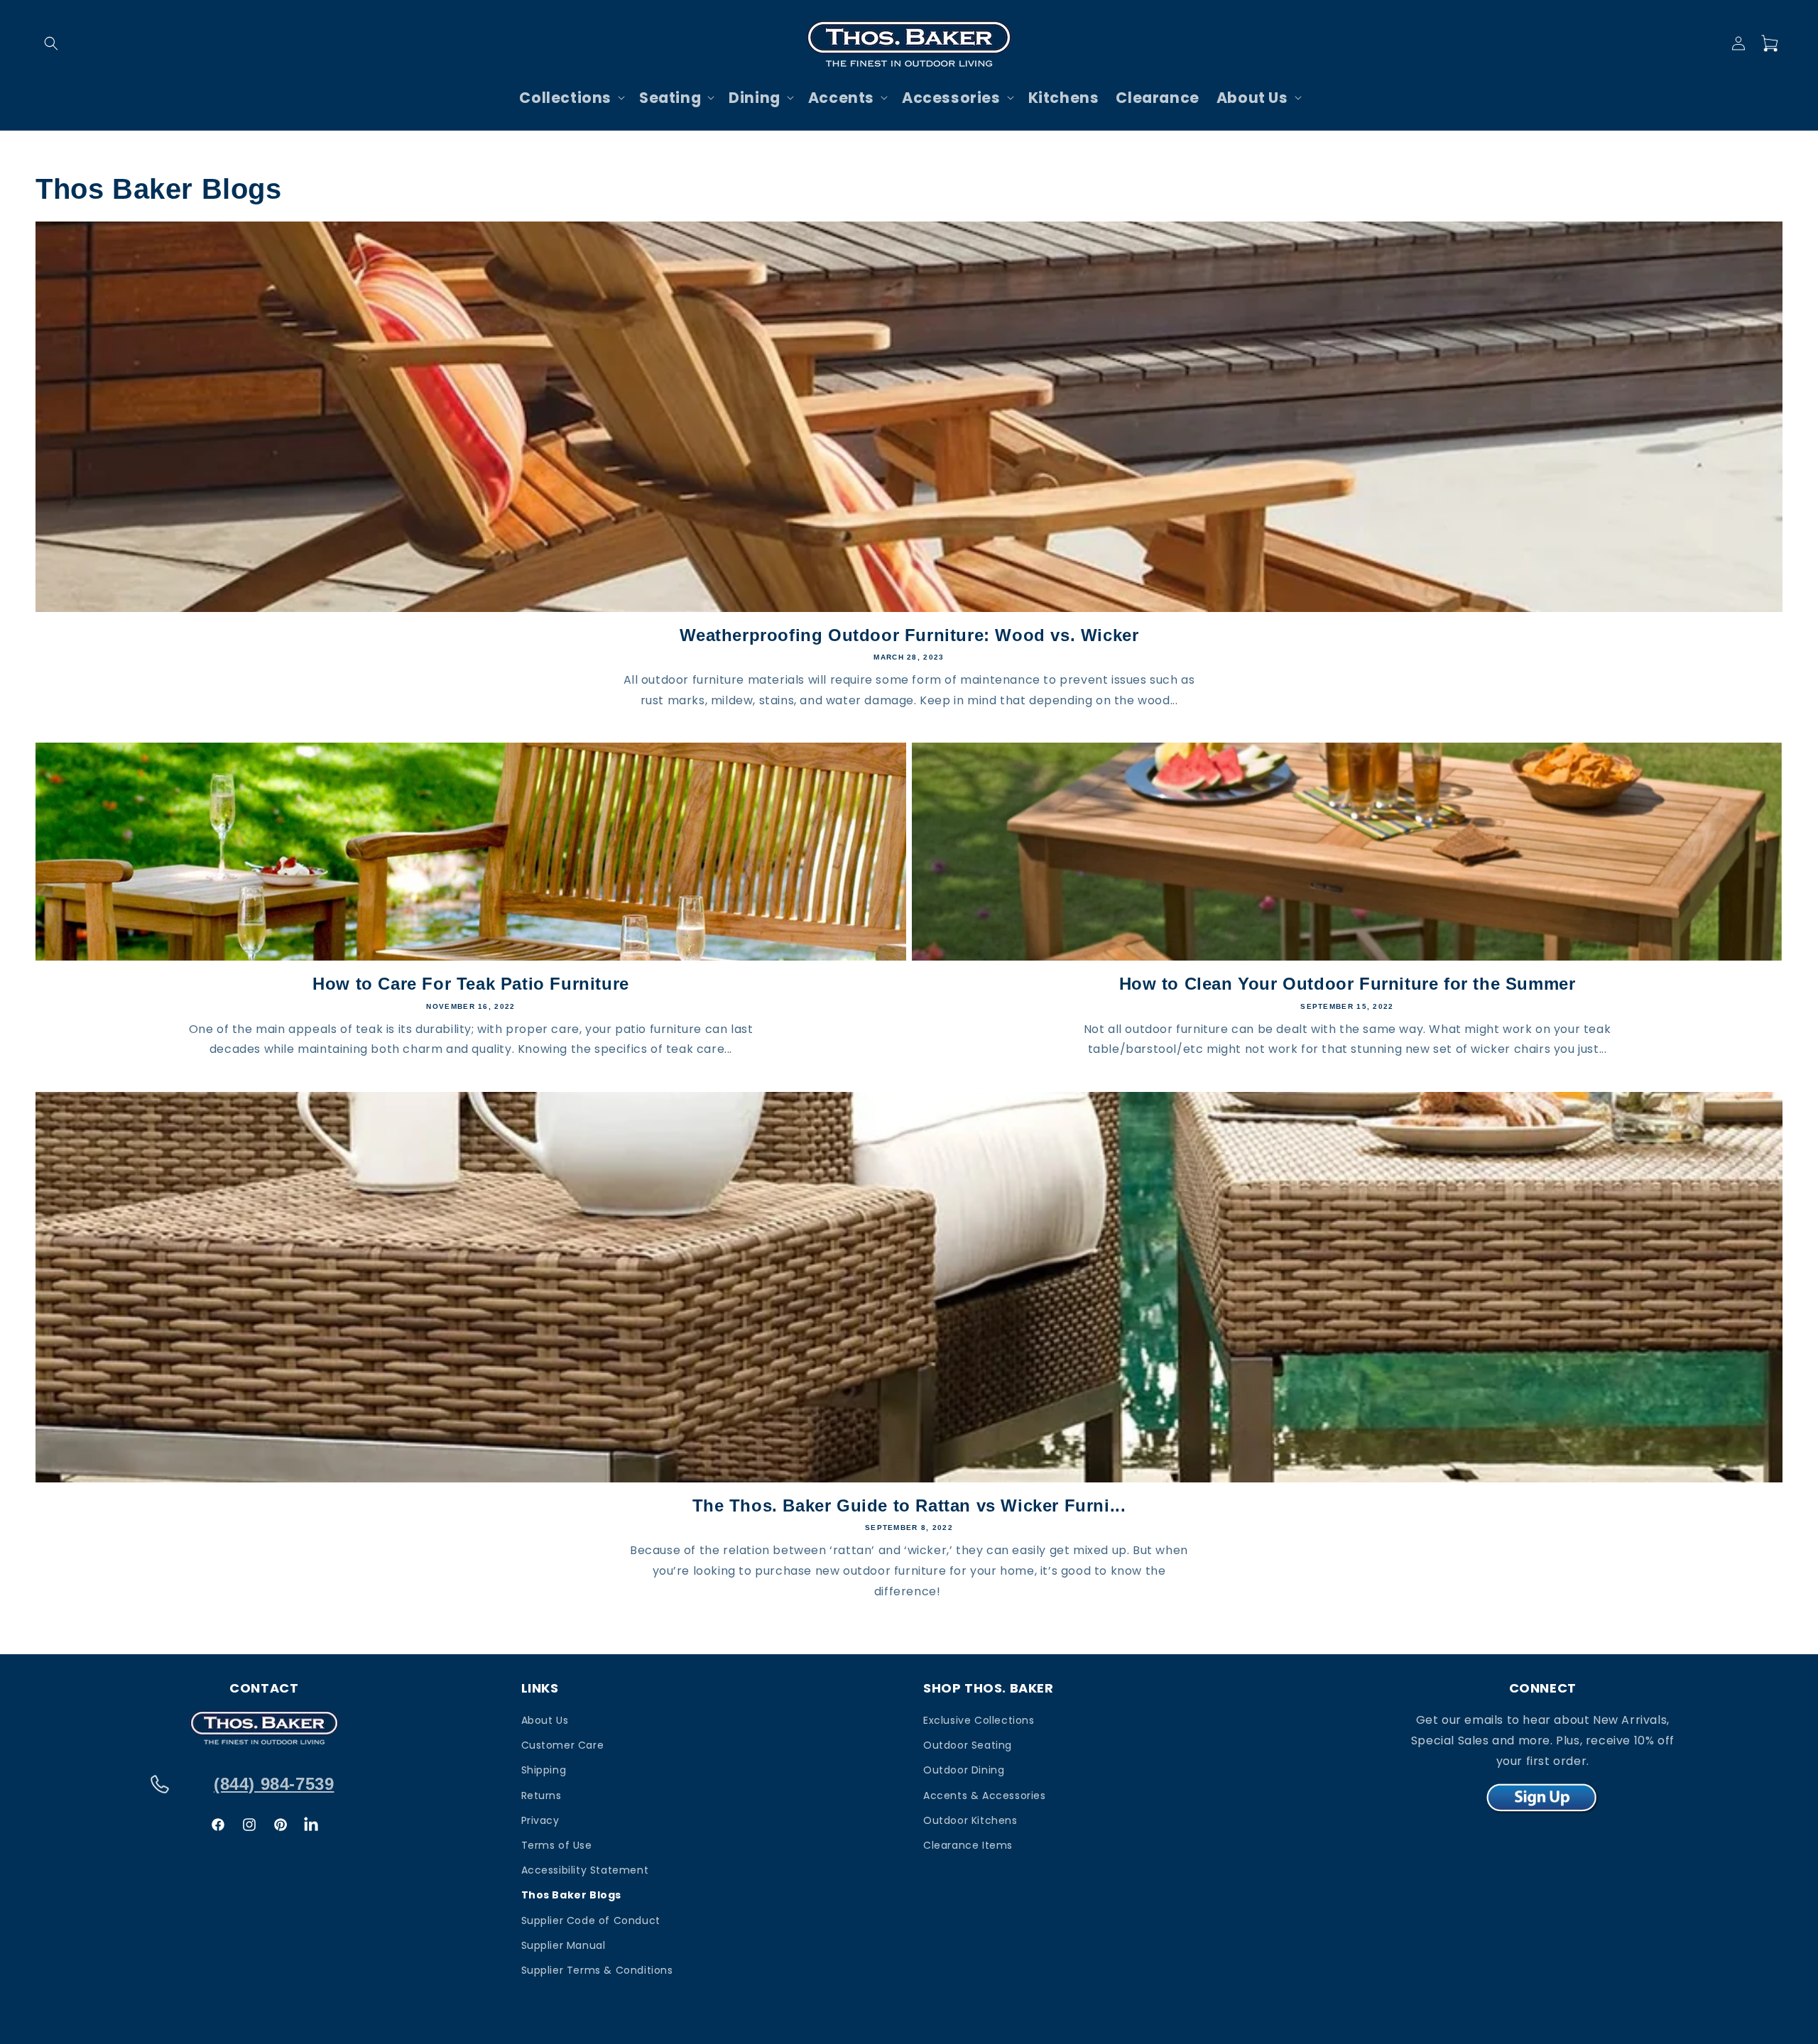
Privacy (540, 1820)
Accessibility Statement (585, 1870)
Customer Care (563, 1745)
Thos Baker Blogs (572, 1895)
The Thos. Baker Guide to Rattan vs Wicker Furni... (909, 1505)
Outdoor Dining (964, 1770)
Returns (541, 1796)
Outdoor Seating (968, 1745)
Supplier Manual (564, 1945)
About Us (545, 1720)
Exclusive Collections (979, 1720)
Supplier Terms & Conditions (597, 1970)
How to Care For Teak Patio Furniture (471, 984)
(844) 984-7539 (274, 1784)
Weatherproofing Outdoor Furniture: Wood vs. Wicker (909, 635)
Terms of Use (557, 1845)
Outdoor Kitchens (970, 1820)
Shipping (544, 1770)
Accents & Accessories (985, 1796)
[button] (51, 43)
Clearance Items (968, 1845)
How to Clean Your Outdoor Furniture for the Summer (1348, 984)
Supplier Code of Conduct (591, 1920)
